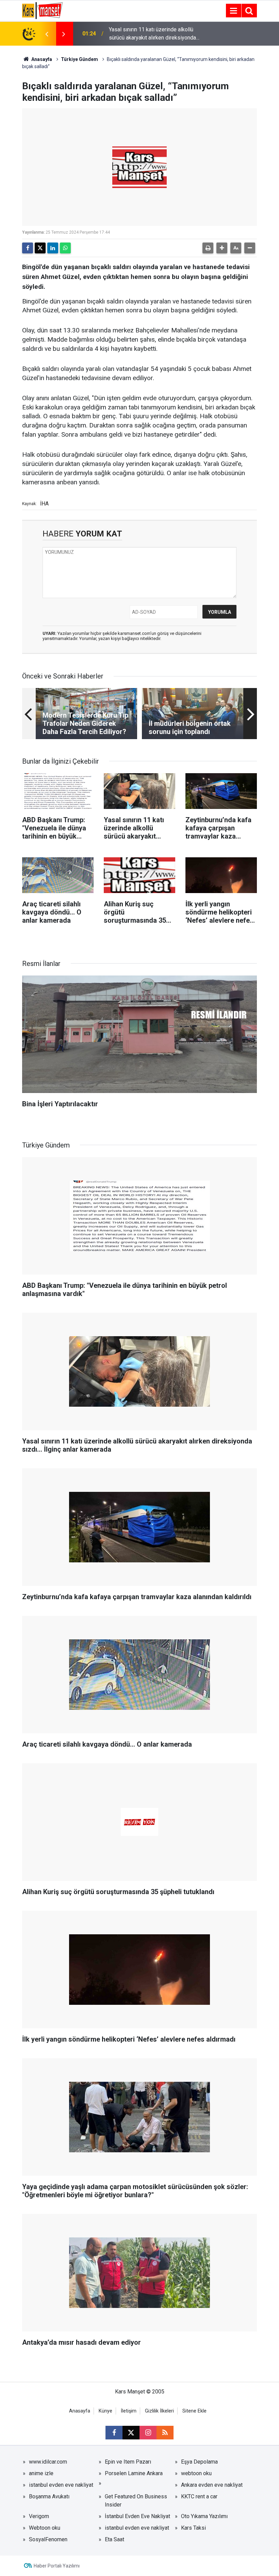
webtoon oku (196, 2473)
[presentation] (47, 34)
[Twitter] (40, 248)
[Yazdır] (208, 248)
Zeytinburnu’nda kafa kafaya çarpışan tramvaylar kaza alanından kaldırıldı (152, 34)
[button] (222, 248)
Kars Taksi (193, 2528)
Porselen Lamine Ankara (134, 2473)
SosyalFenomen (48, 2539)
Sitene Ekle (194, 2411)
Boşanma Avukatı (49, 2496)
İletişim (129, 2411)
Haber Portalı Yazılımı (57, 2566)
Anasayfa (41, 59)
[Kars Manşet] (42, 10)
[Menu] (233, 11)
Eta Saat (114, 2539)
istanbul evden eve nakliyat (61, 2485)
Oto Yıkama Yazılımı (204, 2516)
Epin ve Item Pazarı (128, 2462)
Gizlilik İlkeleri (159, 2411)
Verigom (39, 2516)
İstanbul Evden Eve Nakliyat (137, 2516)
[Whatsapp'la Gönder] (65, 248)
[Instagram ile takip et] (148, 2433)
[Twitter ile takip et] (131, 2433)
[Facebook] (28, 248)
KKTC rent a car (199, 2496)
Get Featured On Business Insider (136, 2501)
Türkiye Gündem (79, 59)
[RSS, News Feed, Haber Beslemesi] (165, 2433)
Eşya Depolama (199, 2462)
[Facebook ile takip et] (114, 2433)
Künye (105, 2411)
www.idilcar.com (48, 2462)
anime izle (41, 2473)
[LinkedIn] (53, 248)
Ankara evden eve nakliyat (212, 2485)
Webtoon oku (45, 2528)
